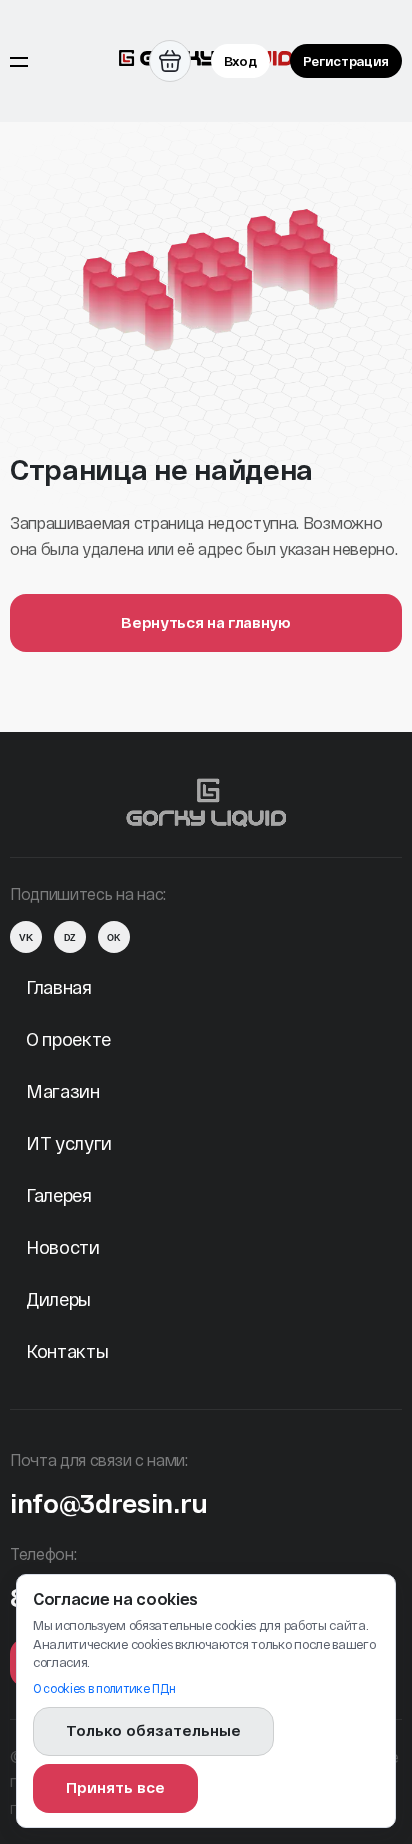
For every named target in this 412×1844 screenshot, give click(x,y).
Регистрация (346, 61)
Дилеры (58, 1299)
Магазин (63, 1091)
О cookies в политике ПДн (104, 1688)
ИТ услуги (69, 1143)
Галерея (59, 1195)
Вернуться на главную (206, 622)
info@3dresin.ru (108, 1502)
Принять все (115, 1787)
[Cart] (170, 61)
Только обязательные (153, 1730)
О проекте (68, 1039)
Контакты (67, 1351)
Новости (63, 1247)
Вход (240, 61)
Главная (59, 987)
